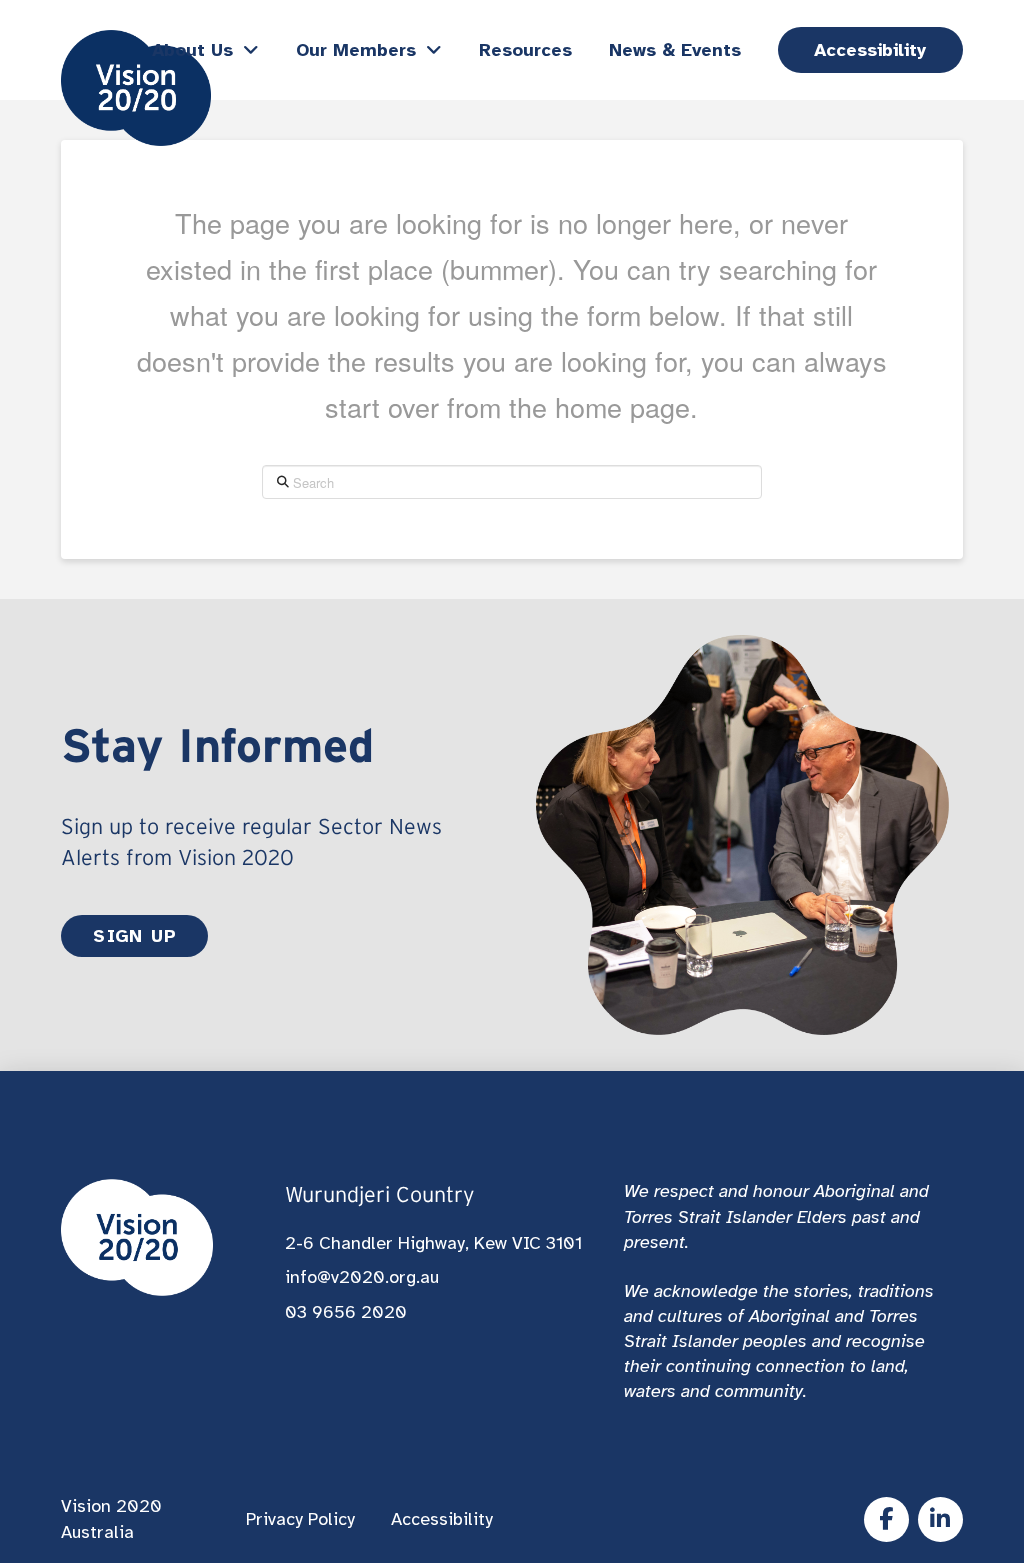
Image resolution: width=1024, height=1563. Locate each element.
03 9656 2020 (346, 1312)
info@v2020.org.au (362, 1277)
